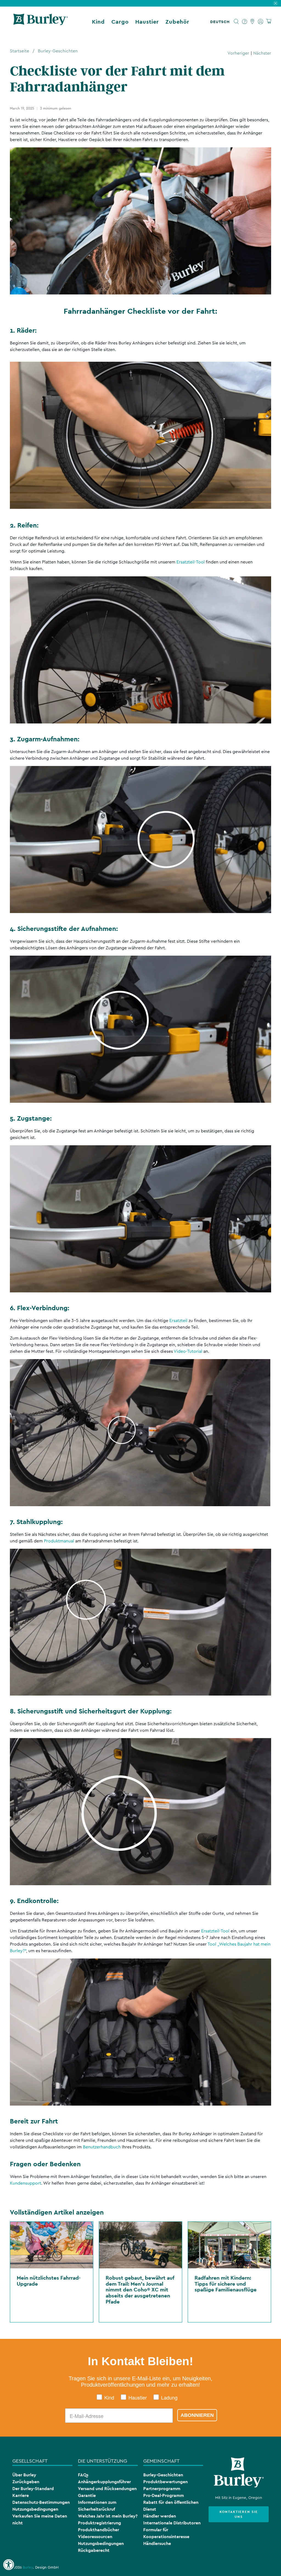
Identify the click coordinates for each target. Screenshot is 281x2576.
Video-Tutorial (188, 1351)
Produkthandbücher (99, 2530)
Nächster (262, 53)
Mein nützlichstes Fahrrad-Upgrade (49, 2281)
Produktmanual (59, 1541)
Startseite (19, 51)
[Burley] (41, 22)
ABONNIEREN (197, 2415)
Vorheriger (238, 53)
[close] (276, 3)
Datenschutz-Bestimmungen (41, 2502)
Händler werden (160, 2516)
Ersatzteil (178, 1321)
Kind (98, 22)
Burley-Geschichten (58, 51)
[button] (221, 22)
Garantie (87, 2495)
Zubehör (177, 22)
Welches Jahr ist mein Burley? (108, 2516)
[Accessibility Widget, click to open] (9, 2565)
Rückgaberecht (94, 2550)
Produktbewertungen (165, 2482)
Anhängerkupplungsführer (104, 2482)
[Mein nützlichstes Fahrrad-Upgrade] (52, 2245)
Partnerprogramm (162, 2489)
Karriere (21, 2495)
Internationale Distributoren (172, 2523)
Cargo (120, 22)
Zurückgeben (26, 2482)
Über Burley (24, 2475)
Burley (28, 2567)
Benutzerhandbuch (102, 2147)
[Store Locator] (253, 22)
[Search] (236, 22)
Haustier (147, 22)
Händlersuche (157, 2543)
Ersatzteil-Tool (191, 562)
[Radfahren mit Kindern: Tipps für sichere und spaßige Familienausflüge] (229, 2245)
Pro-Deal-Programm (164, 2495)
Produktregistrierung (99, 2523)
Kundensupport (26, 2183)
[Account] (261, 22)
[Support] (245, 22)
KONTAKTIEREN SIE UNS (239, 2514)
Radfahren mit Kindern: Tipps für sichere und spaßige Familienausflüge (226, 2284)
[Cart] (269, 22)
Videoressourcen (95, 2537)
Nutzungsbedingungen (35, 2509)
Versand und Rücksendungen (107, 2489)
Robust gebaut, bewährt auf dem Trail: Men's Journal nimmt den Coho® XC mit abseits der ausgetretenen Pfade (140, 2289)
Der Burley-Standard (33, 2489)
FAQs (83, 2475)
